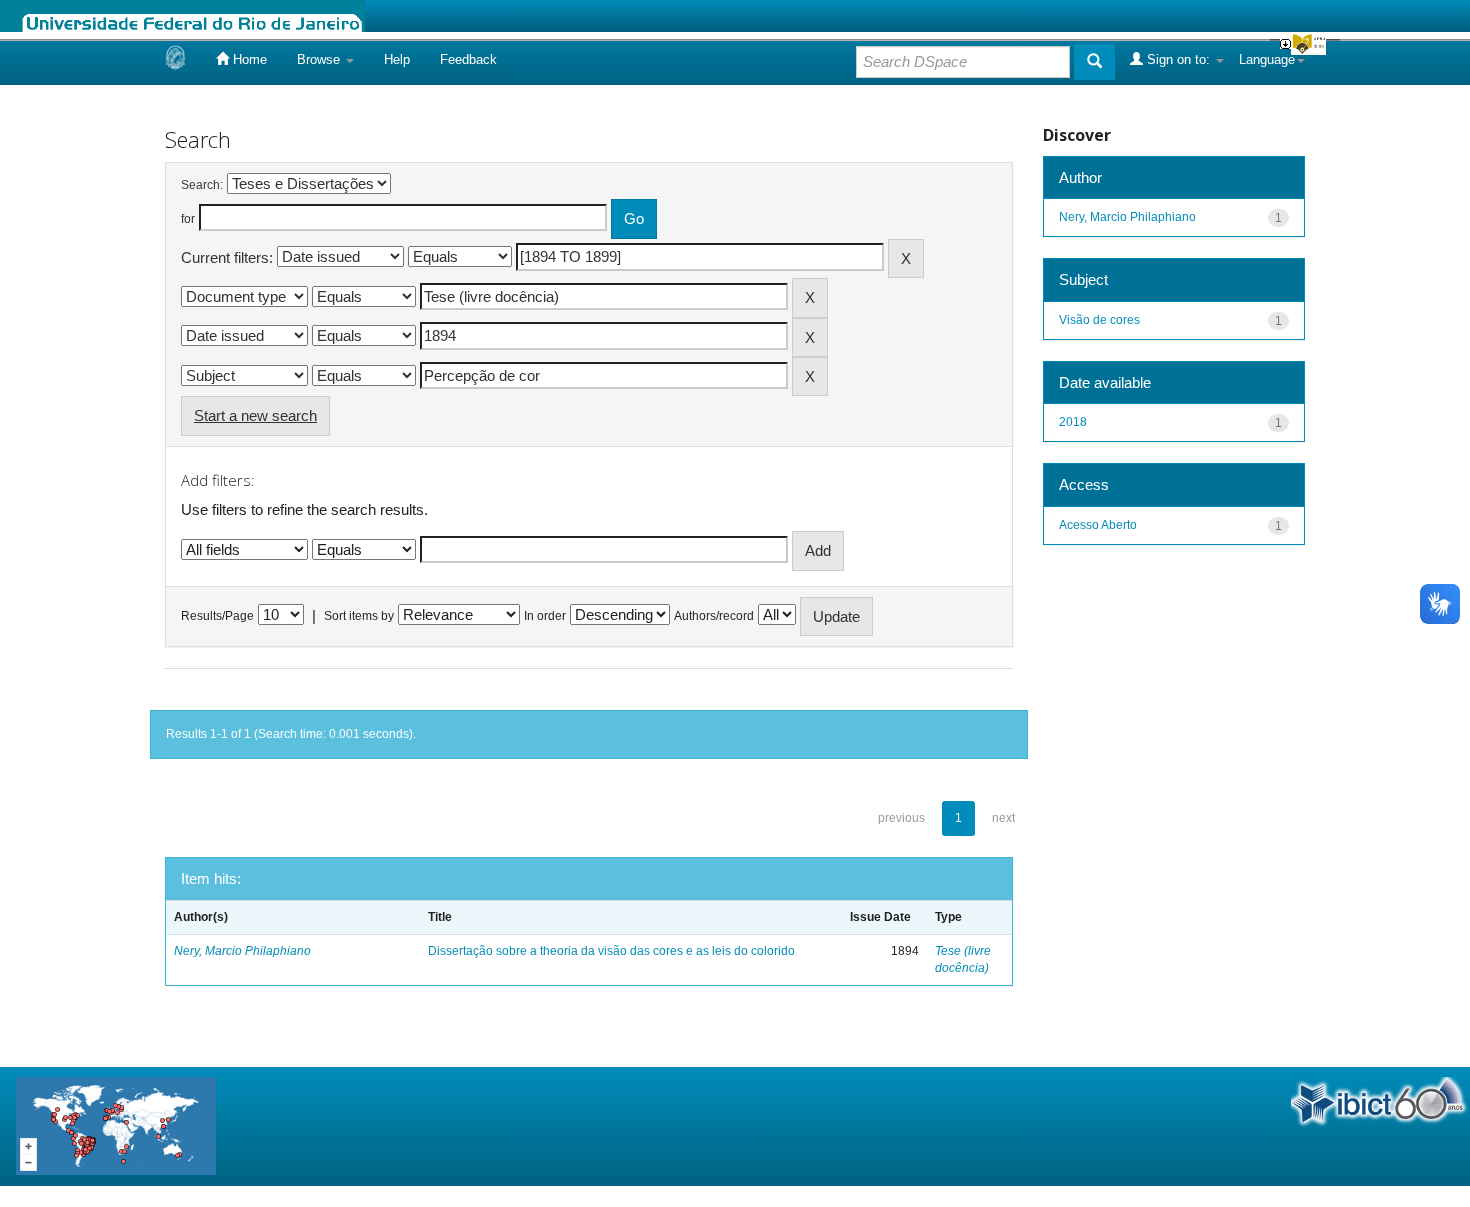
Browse (320, 59)
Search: (202, 185)
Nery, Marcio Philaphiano (242, 951)
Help (397, 59)
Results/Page (217, 616)
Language (1267, 59)
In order (545, 616)
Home (248, 59)
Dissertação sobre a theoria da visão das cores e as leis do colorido (611, 951)
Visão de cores (1099, 320)
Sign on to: (1178, 59)
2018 (1073, 422)
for (188, 219)
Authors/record (714, 616)
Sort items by (359, 616)
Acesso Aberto (1098, 525)
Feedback (468, 59)
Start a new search (255, 415)
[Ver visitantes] (116, 1125)
